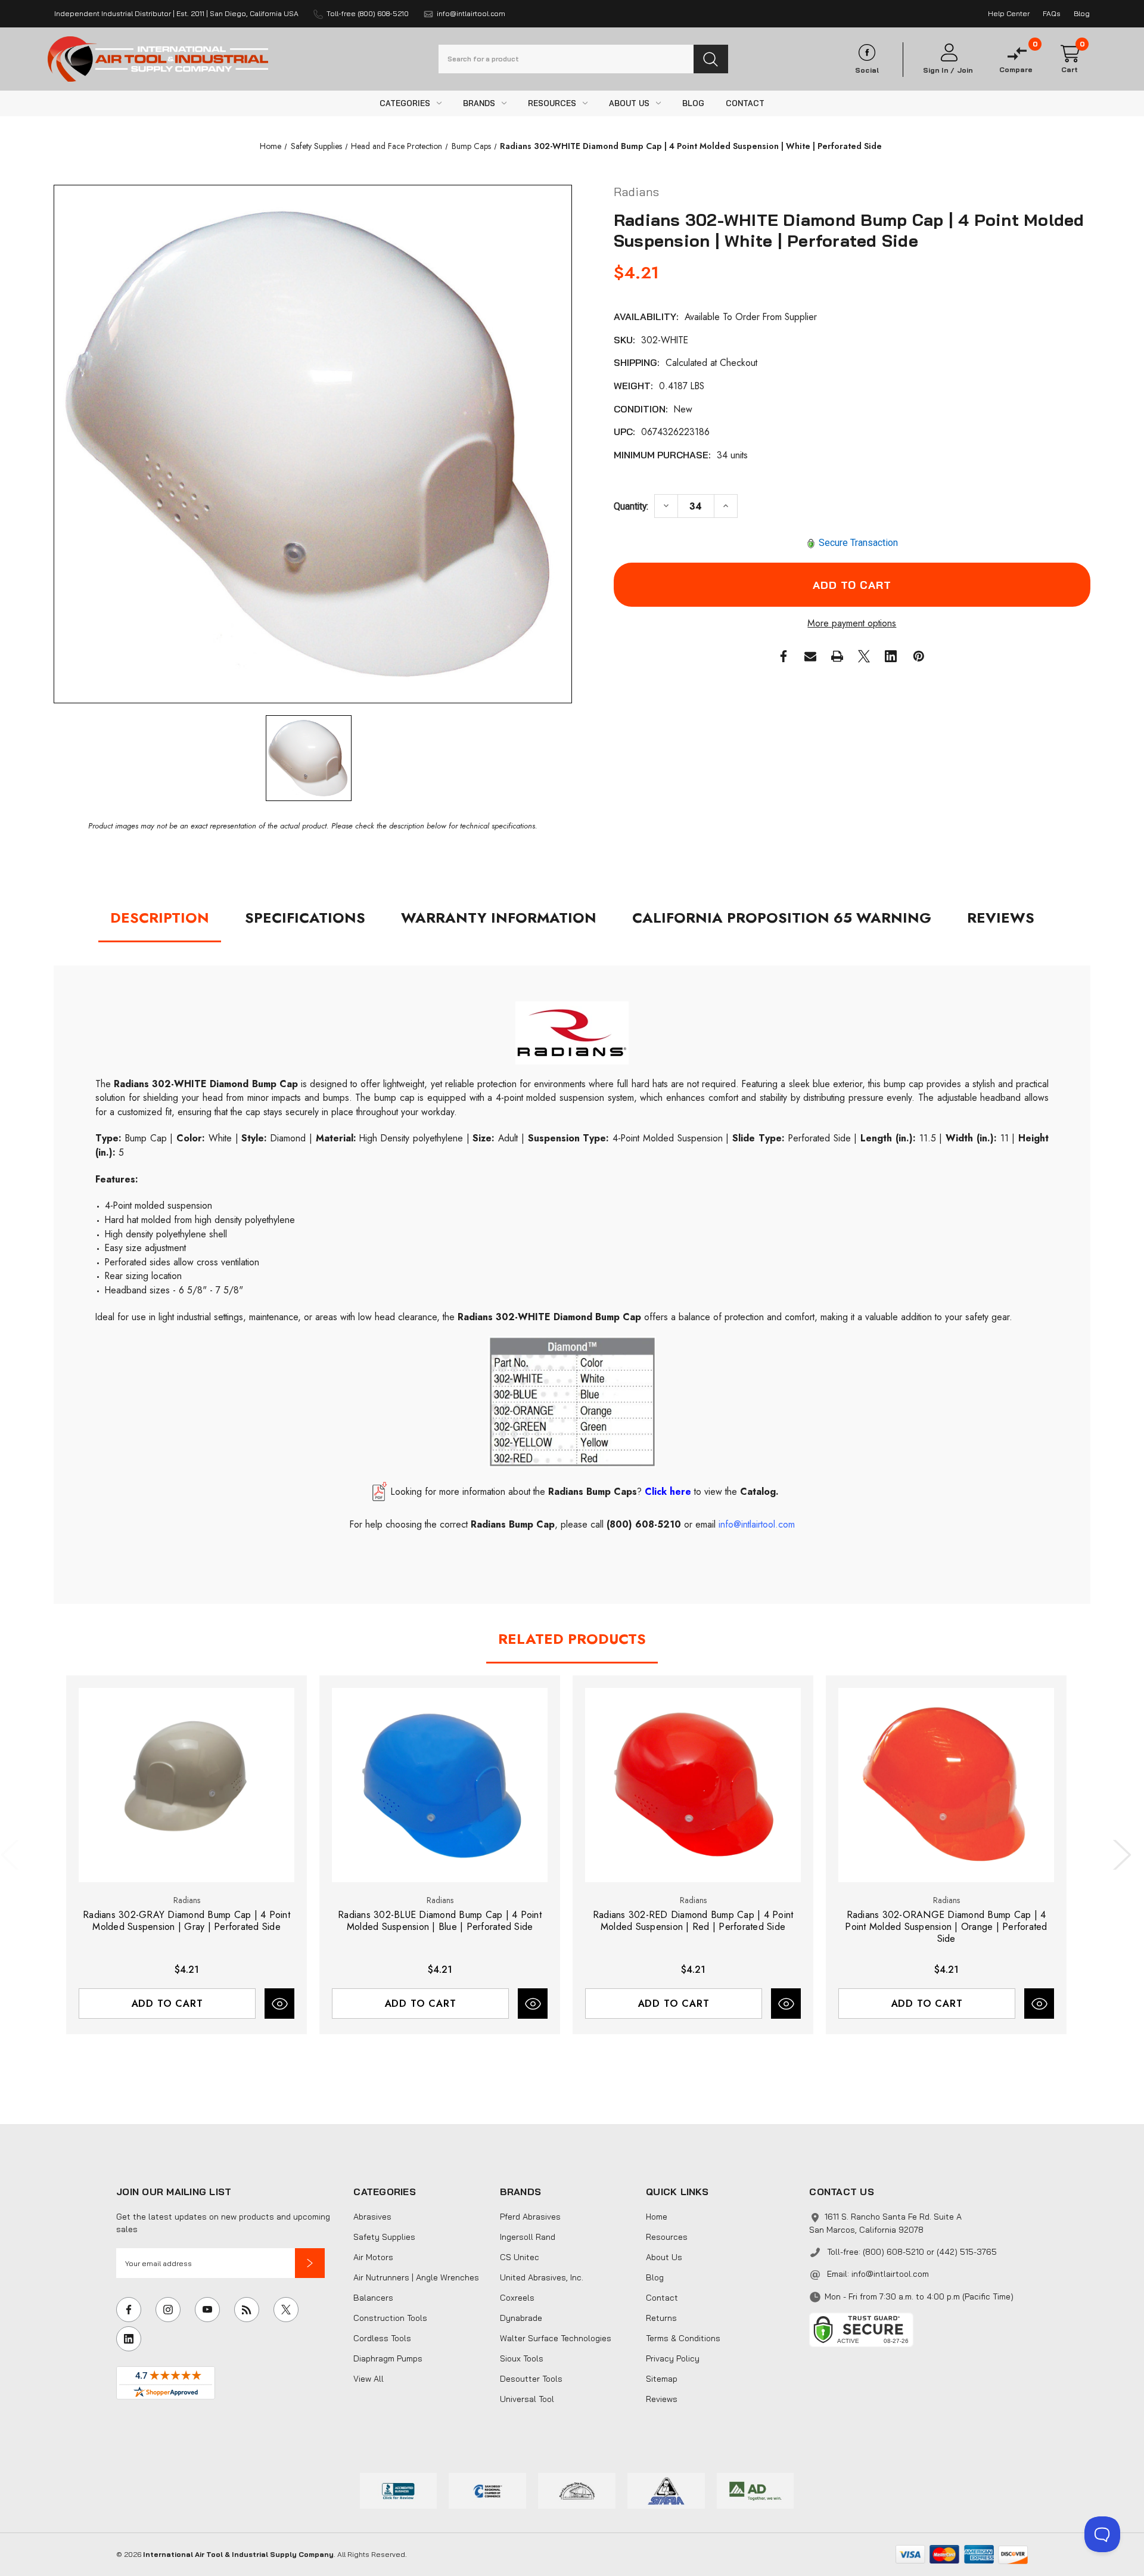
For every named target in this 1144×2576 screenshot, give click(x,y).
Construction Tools (390, 2318)
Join (965, 70)
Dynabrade (521, 2318)
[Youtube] (207, 2310)
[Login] (948, 53)
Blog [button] (1082, 13)
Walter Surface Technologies (556, 2338)
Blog (655, 2277)
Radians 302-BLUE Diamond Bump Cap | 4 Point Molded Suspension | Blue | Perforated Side (440, 1921)
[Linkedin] (891, 656)
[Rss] (247, 2310)
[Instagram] (168, 2310)
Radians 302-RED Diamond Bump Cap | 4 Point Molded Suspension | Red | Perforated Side (693, 1921)
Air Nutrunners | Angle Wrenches (416, 2277)
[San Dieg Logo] (487, 2490)
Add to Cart (167, 2004)
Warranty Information (499, 918)
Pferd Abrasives (530, 2217)
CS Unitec (520, 2257)
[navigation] (271, 146)
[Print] (837, 656)
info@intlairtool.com (890, 2274)
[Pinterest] (919, 656)
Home (657, 2217)
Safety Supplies (384, 2237)
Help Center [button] (1009, 13)
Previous (13, 1855)
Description (160, 918)
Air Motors (373, 2257)
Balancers (373, 2298)
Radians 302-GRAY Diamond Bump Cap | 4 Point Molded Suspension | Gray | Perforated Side (186, 1921)
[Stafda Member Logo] (666, 2490)
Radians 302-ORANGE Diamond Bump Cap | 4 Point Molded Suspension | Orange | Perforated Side (946, 1927)
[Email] (810, 656)
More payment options (852, 623)
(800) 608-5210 (644, 1524)
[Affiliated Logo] (756, 2490)
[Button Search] (711, 59)
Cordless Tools (382, 2338)
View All (369, 2379)
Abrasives (372, 2217)
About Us (664, 2257)
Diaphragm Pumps (388, 2358)
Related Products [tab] (572, 1639)
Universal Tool (527, 2399)
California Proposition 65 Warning (782, 918)
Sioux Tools (522, 2358)
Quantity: (631, 506)
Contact (662, 2298)
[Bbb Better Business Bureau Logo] (399, 2490)
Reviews (1001, 918)
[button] (310, 2263)
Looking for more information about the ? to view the (585, 1492)
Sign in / (939, 70)
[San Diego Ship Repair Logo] (577, 2490)
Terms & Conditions (683, 2338)
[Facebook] (784, 656)
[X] (864, 656)
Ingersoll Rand (528, 2237)
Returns (661, 2318)
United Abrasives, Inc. (542, 2277)
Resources (667, 2237)
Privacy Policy (673, 2358)
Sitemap (662, 2379)
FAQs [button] (1052, 13)
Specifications (305, 918)
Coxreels (517, 2298)
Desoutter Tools (531, 2379)
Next (1120, 1855)
